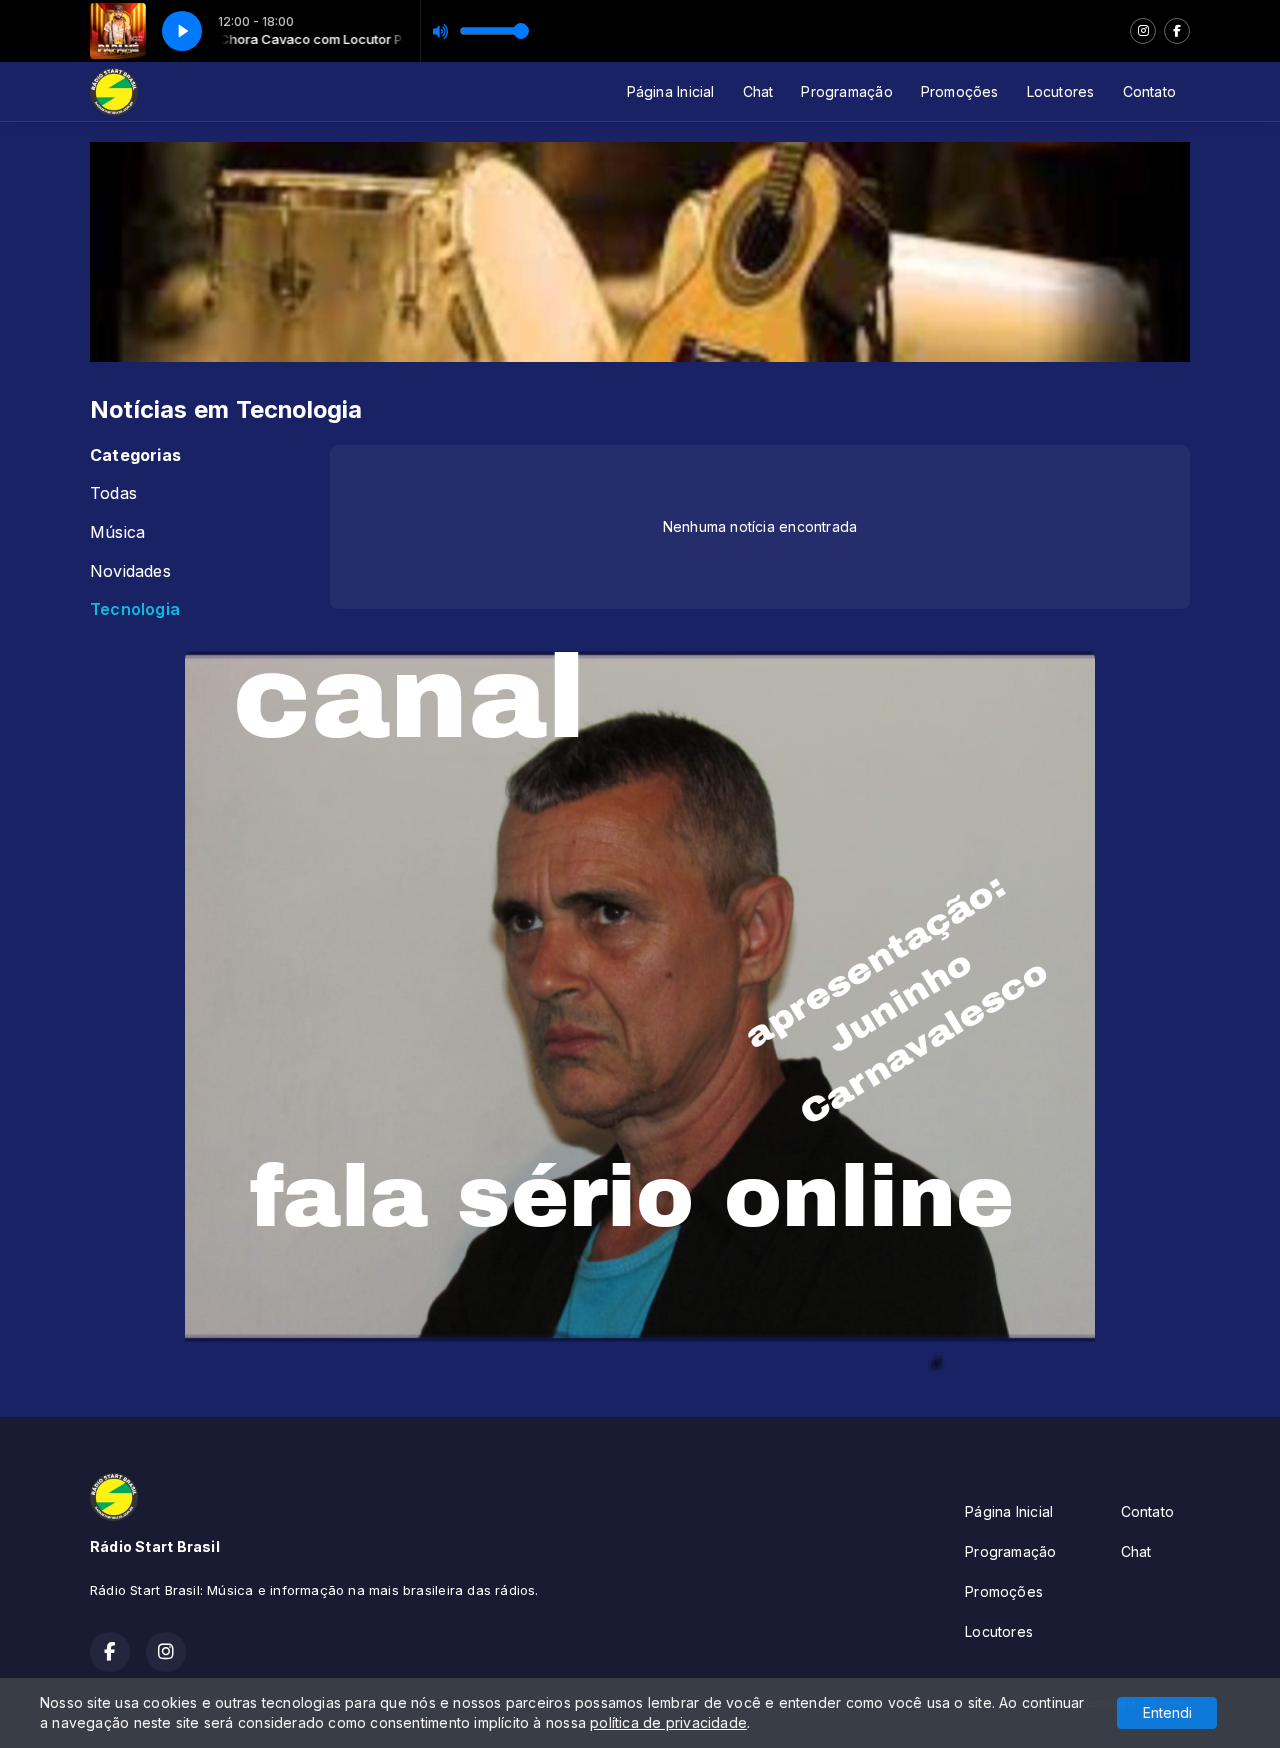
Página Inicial (671, 91)
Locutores (1061, 91)
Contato (1149, 91)
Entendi (1167, 1712)
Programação (846, 91)
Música (117, 532)
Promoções (960, 91)
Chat (758, 91)
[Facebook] (1177, 31)
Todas (113, 493)
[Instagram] (1143, 31)
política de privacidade (668, 1722)
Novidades (130, 571)
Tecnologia (135, 609)
